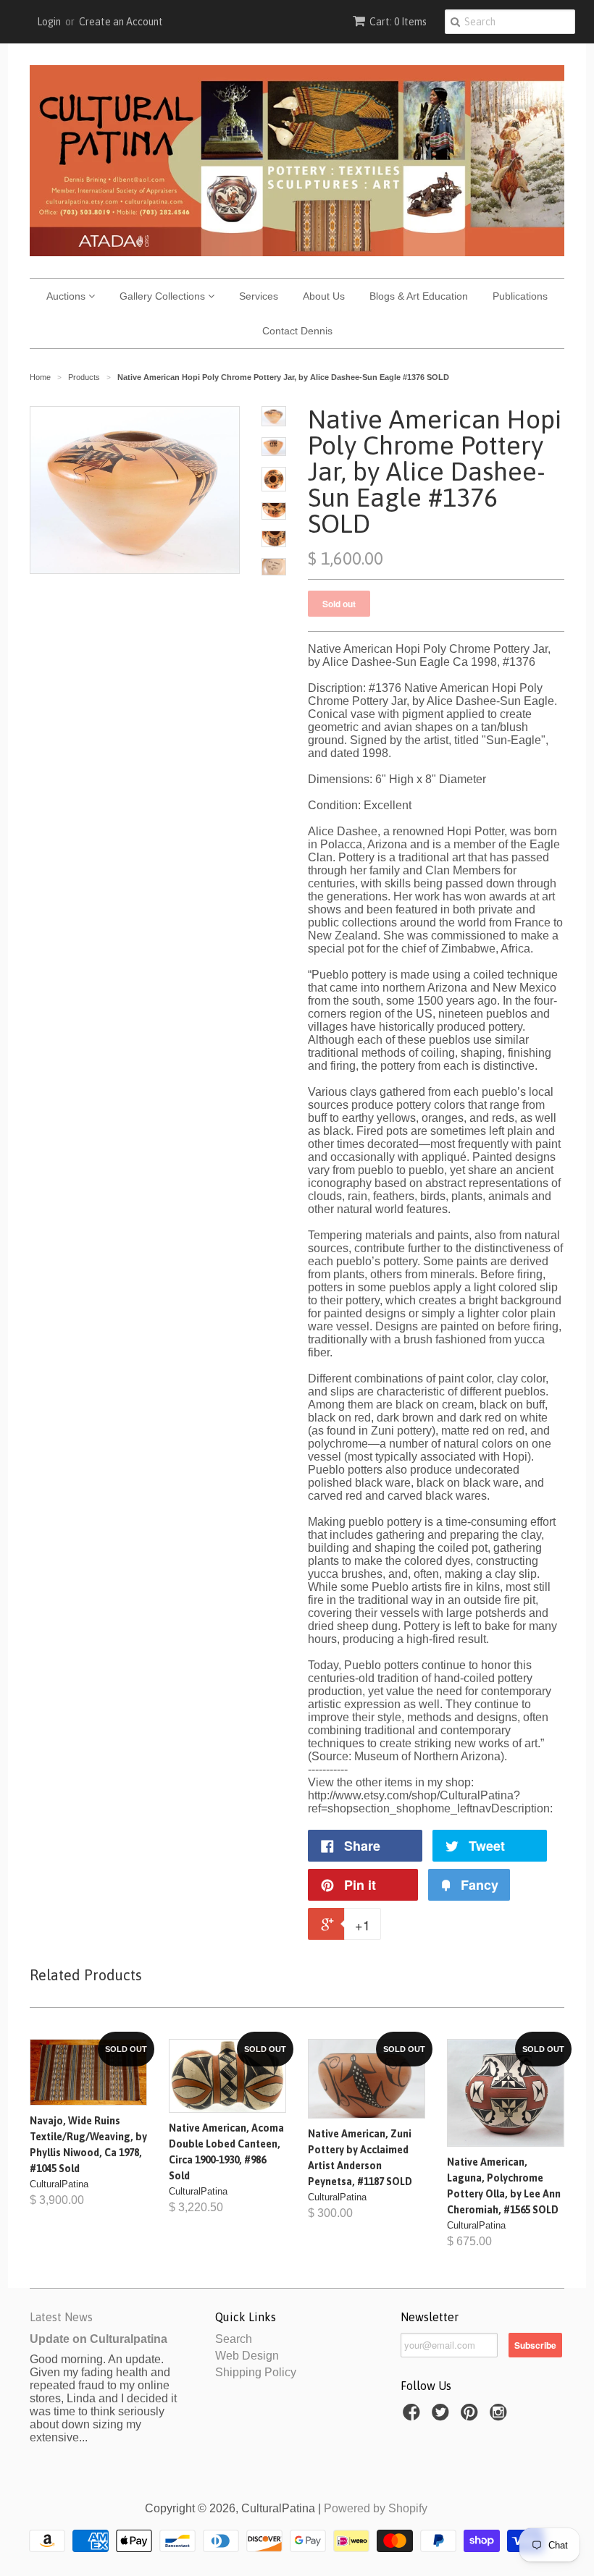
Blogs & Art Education (419, 296)
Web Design (247, 2356)
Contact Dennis (297, 331)
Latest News (61, 2317)
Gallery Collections (164, 296)
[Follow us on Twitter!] (443, 2416)
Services (259, 296)
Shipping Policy (256, 2372)
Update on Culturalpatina (99, 2339)
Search (234, 2339)
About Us (324, 296)
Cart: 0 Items (398, 22)
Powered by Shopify (376, 2508)
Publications (520, 296)
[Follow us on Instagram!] (501, 2416)
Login (49, 22)
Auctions (67, 296)
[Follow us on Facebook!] (414, 2416)
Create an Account (121, 22)
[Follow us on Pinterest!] (472, 2416)
